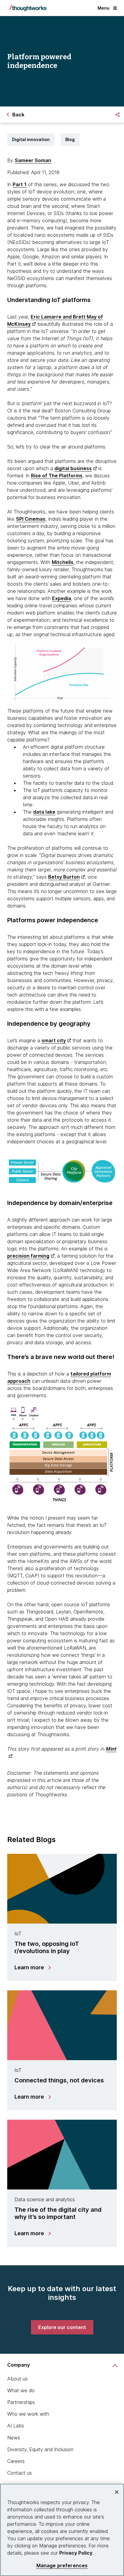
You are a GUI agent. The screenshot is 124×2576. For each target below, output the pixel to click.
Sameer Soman (33, 160)
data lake (44, 812)
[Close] (117, 2492)
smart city (54, 1040)
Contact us (20, 2473)
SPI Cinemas (31, 519)
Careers (16, 2461)
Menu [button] (104, 8)
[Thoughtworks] (28, 8)
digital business (73, 468)
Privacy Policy (76, 2553)
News (14, 2438)
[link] (62, 2327)
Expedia (62, 598)
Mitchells (63, 562)
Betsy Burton (64, 877)
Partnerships (21, 2402)
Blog (70, 139)
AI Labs (16, 2426)
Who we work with (28, 2414)
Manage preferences (62, 2566)
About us (17, 2379)
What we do (21, 2390)
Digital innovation (31, 139)
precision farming (28, 1256)
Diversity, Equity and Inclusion (40, 2449)
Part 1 (20, 184)
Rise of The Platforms (57, 476)
